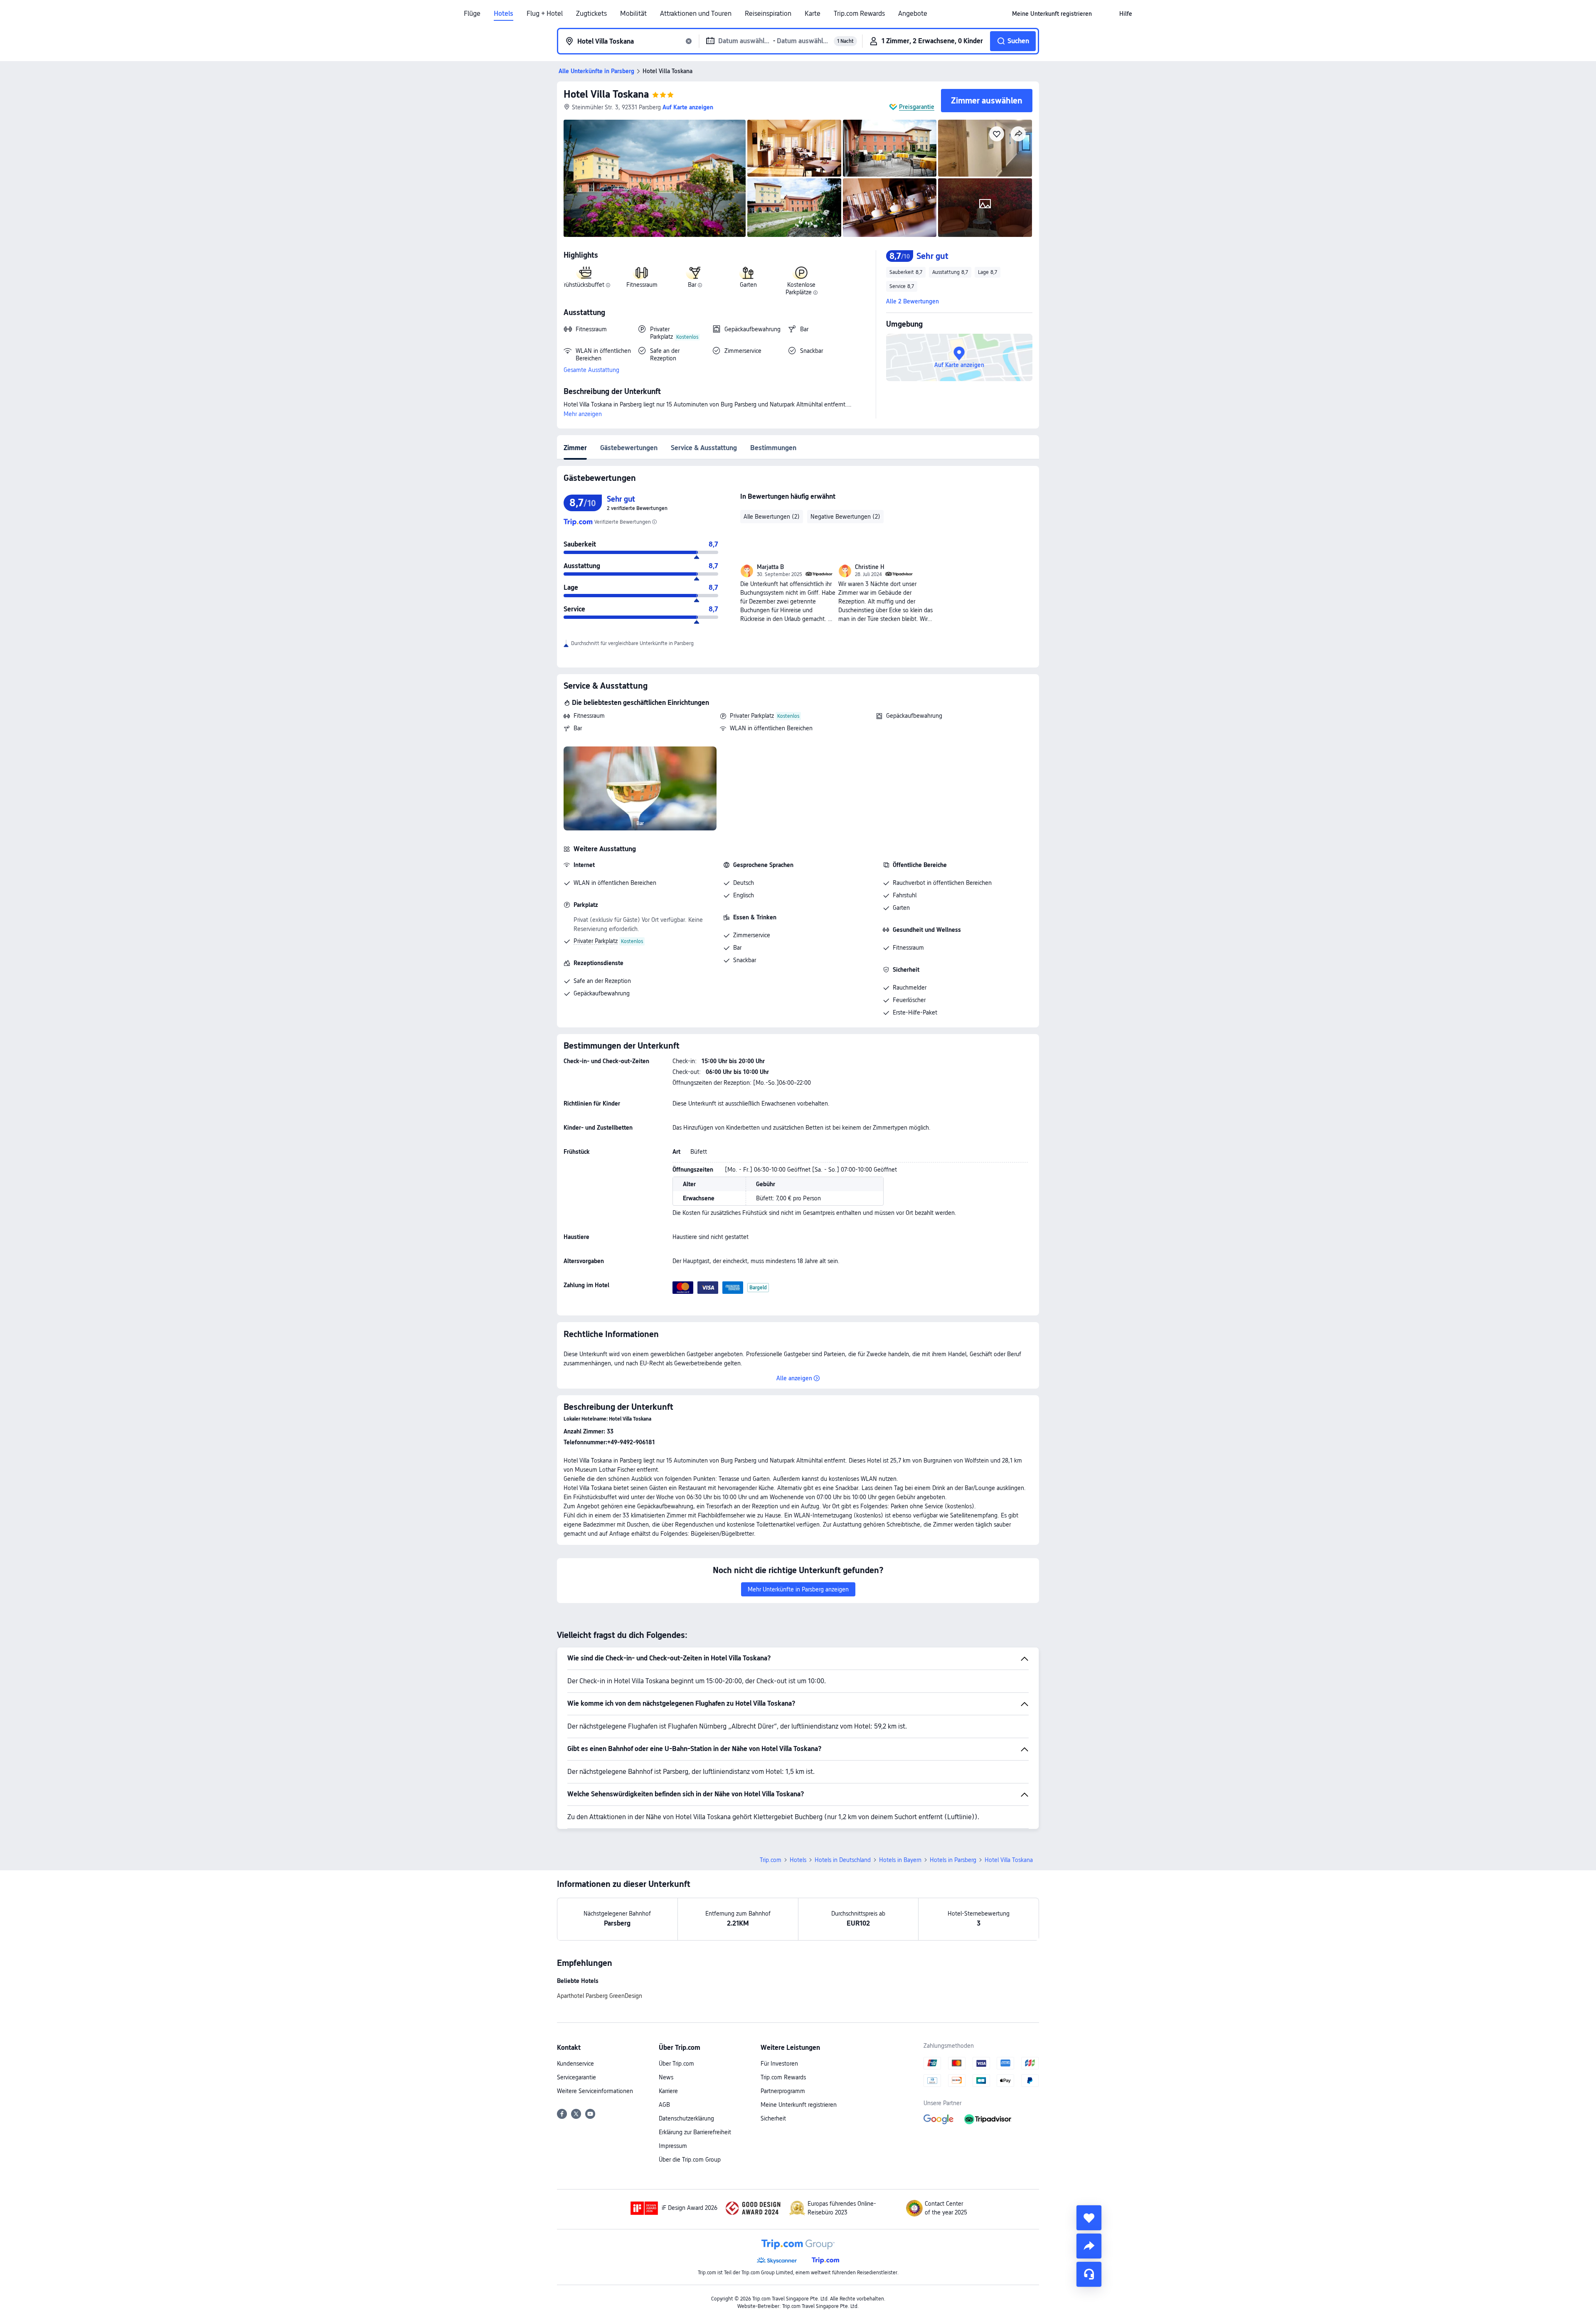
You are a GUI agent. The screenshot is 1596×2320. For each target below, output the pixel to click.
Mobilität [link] (633, 14)
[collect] (1089, 2218)
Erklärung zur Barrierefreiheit (695, 2132)
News (666, 2077)
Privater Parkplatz (752, 716)
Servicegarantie (576, 2077)
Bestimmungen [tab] (773, 448)
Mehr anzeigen (583, 414)
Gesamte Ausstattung (591, 370)
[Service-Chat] (1089, 2274)
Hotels (504, 14)
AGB (664, 2105)
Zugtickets (591, 14)
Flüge (472, 14)
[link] (1052, 14)
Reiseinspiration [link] (768, 14)
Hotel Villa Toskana (606, 94)
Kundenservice (575, 2064)
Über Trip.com (676, 2064)
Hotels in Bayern (900, 1860)
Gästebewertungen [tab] (629, 448)
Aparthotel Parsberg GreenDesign (600, 1996)
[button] (1106, 14)
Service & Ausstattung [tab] (704, 448)
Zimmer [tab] (575, 448)
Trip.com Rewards (859, 14)
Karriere (668, 2091)
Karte (813, 14)
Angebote (913, 14)
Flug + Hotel (545, 14)
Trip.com (771, 1860)
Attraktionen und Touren (696, 14)
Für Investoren (779, 2064)
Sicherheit (773, 2118)
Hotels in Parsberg (953, 1860)
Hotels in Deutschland (843, 1860)
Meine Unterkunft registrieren (799, 2105)
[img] (655, 178)
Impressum (673, 2146)
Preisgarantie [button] (917, 107)
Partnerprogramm (783, 2091)
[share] (1089, 2246)
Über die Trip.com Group (690, 2160)
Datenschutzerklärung (686, 2118)
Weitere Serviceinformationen (595, 2091)
